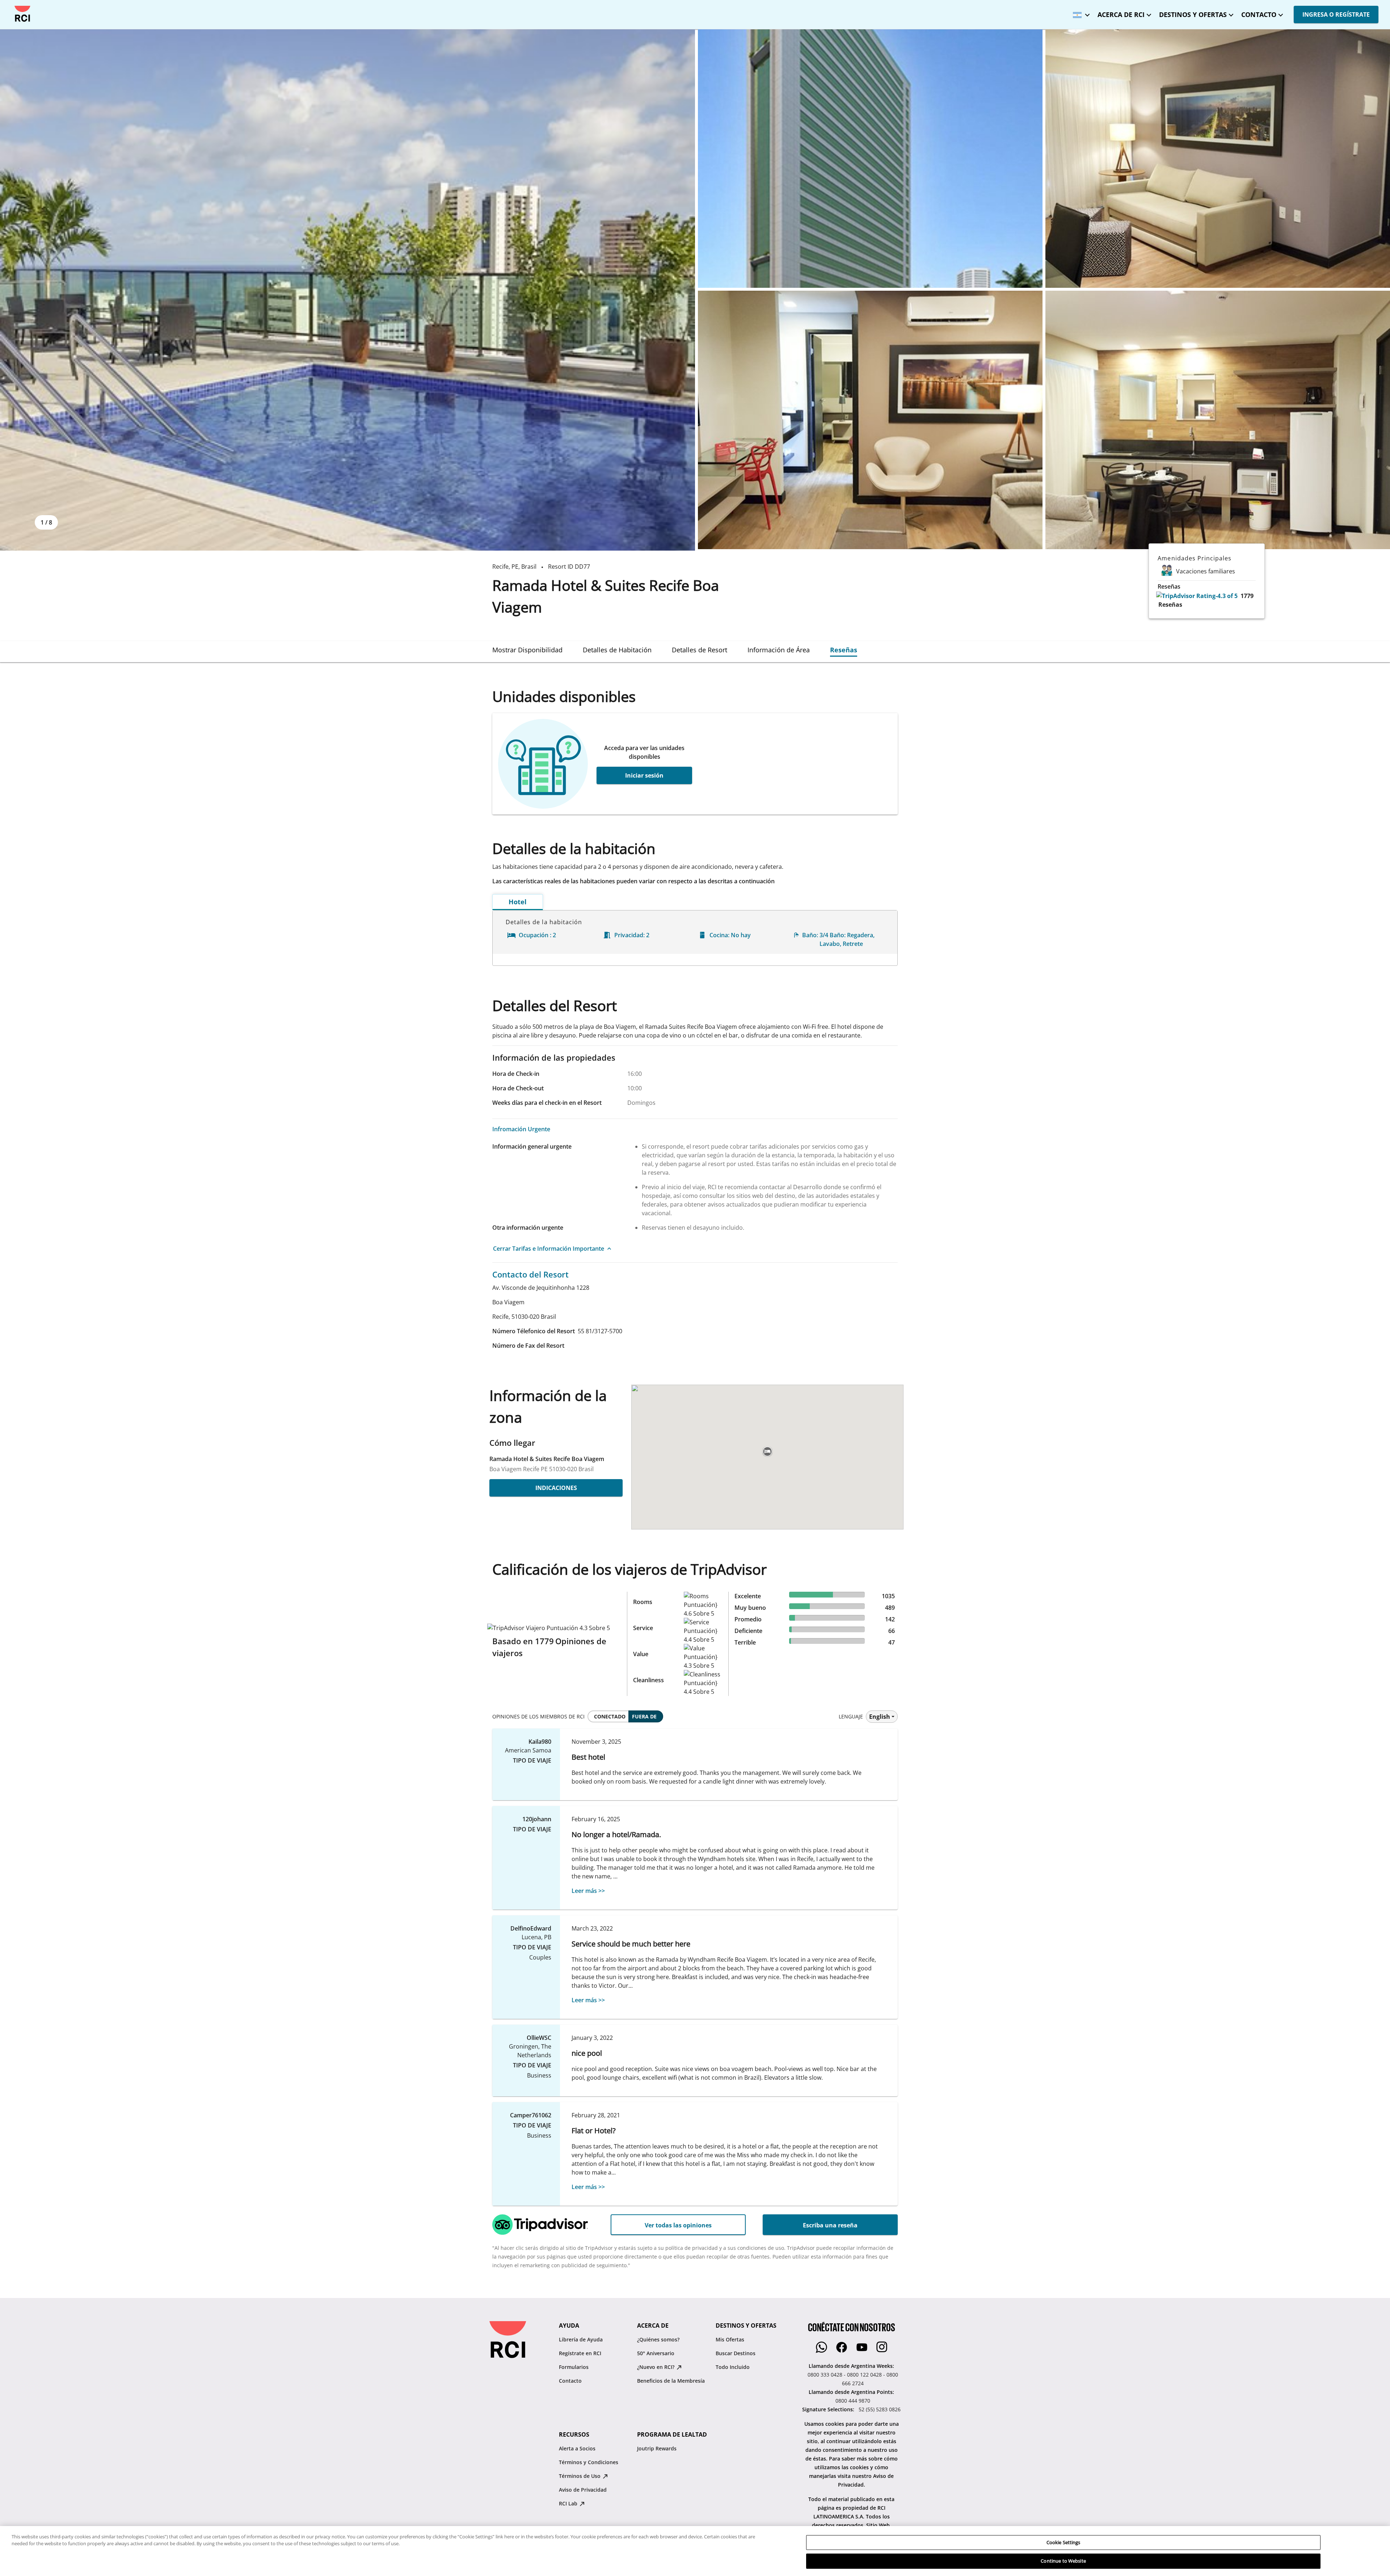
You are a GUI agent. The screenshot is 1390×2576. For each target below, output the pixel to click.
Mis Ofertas (730, 2339)
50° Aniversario (656, 2353)
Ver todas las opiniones (678, 2225)
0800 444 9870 (853, 2401)
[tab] (527, 650)
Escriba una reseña (830, 2225)
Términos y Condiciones (589, 2462)
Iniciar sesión (644, 775)
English (880, 1717)
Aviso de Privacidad (583, 2490)
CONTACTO (1259, 14)
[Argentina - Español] (1079, 12)
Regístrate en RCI (580, 2353)
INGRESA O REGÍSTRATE (1336, 14)
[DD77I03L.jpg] (1218, 420)
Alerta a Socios (577, 2448)
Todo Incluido (733, 2367)
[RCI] (22, 14)
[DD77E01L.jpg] (347, 290)
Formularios (574, 2367)
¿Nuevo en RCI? (656, 2367)
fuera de (644, 1716)
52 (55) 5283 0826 (880, 2409)
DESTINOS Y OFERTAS (1193, 14)
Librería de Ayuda (581, 2339)
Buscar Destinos (736, 2353)
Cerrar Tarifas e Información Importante (549, 1249)
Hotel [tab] (518, 902)
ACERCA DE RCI (1121, 14)
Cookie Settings (1063, 2542)
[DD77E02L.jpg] (870, 159)
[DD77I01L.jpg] (1218, 159)
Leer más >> (588, 1891)
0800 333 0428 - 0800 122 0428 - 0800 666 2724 (853, 2379)
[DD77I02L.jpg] (870, 420)
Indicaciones (556, 1488)
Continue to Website (1063, 2561)
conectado (610, 1716)
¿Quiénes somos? (658, 2339)
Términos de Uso (580, 2476)
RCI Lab (569, 2503)
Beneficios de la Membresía (671, 2381)
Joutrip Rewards (657, 2448)
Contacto (570, 2381)
